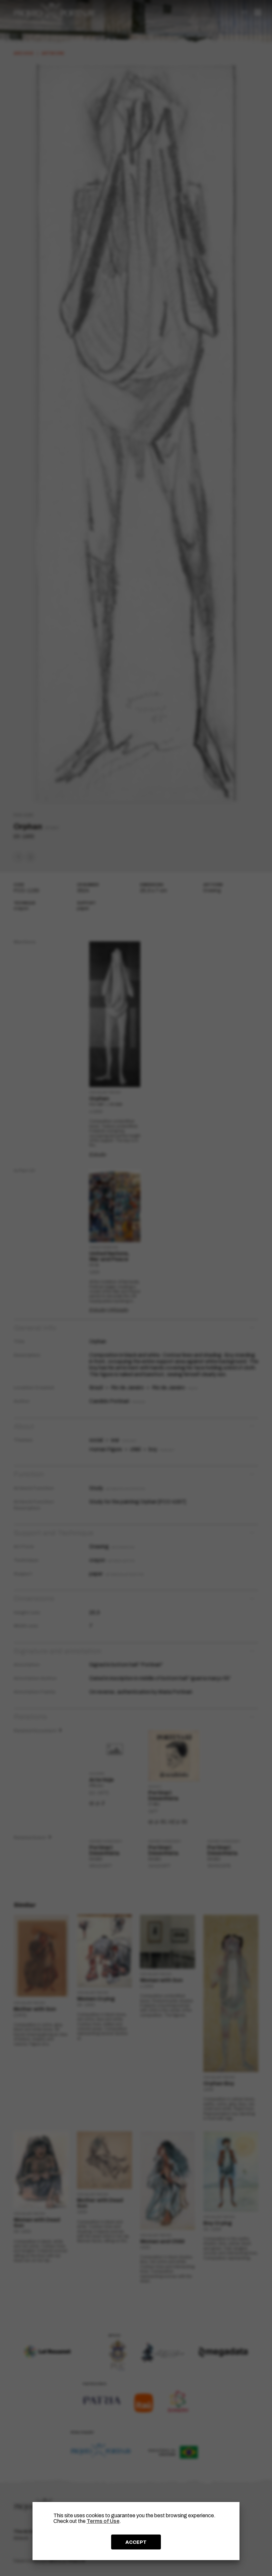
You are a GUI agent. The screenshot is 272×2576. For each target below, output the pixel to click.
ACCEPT (136, 2542)
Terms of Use (103, 2521)
